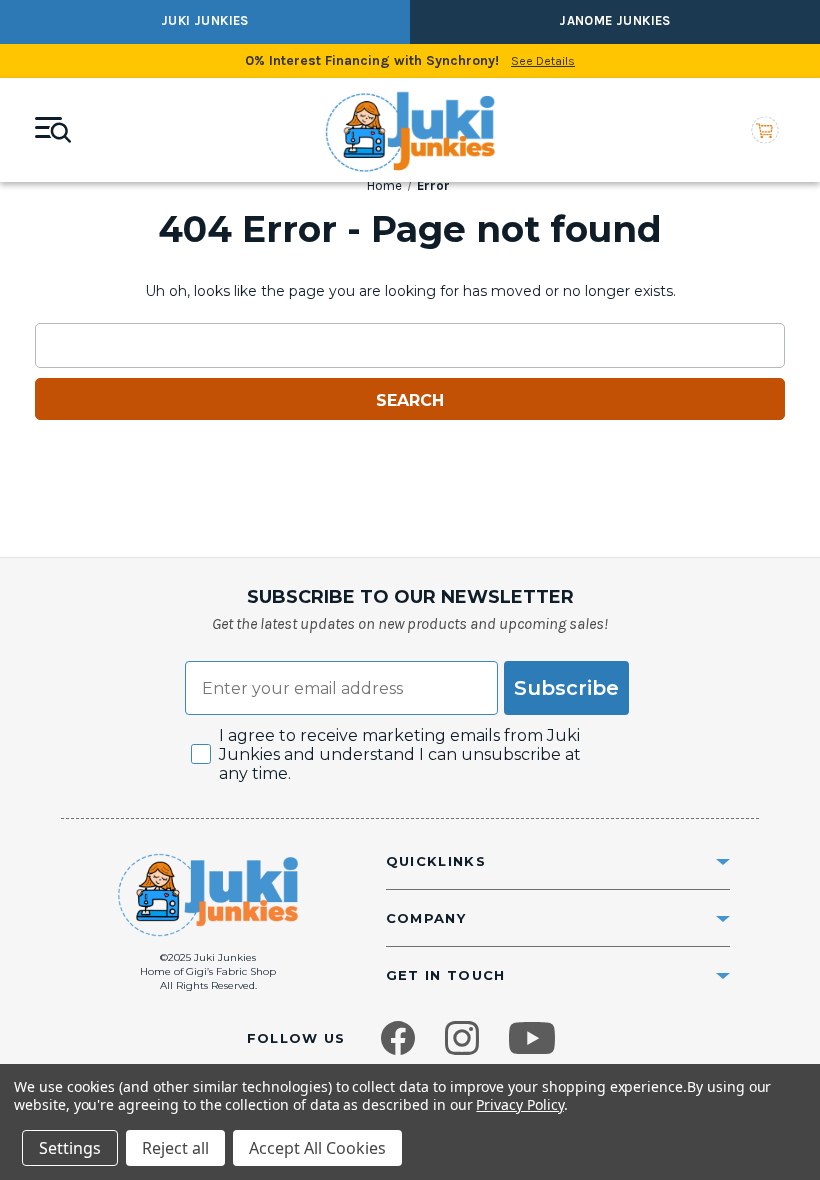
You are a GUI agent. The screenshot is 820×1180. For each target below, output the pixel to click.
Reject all (175, 1148)
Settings (70, 1148)
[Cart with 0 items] (765, 130)
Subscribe (566, 688)
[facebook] (398, 1038)
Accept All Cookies (317, 1148)
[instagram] (462, 1038)
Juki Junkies (205, 20)
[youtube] (532, 1038)
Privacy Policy (519, 1104)
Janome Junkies (615, 20)
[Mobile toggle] (53, 130)
